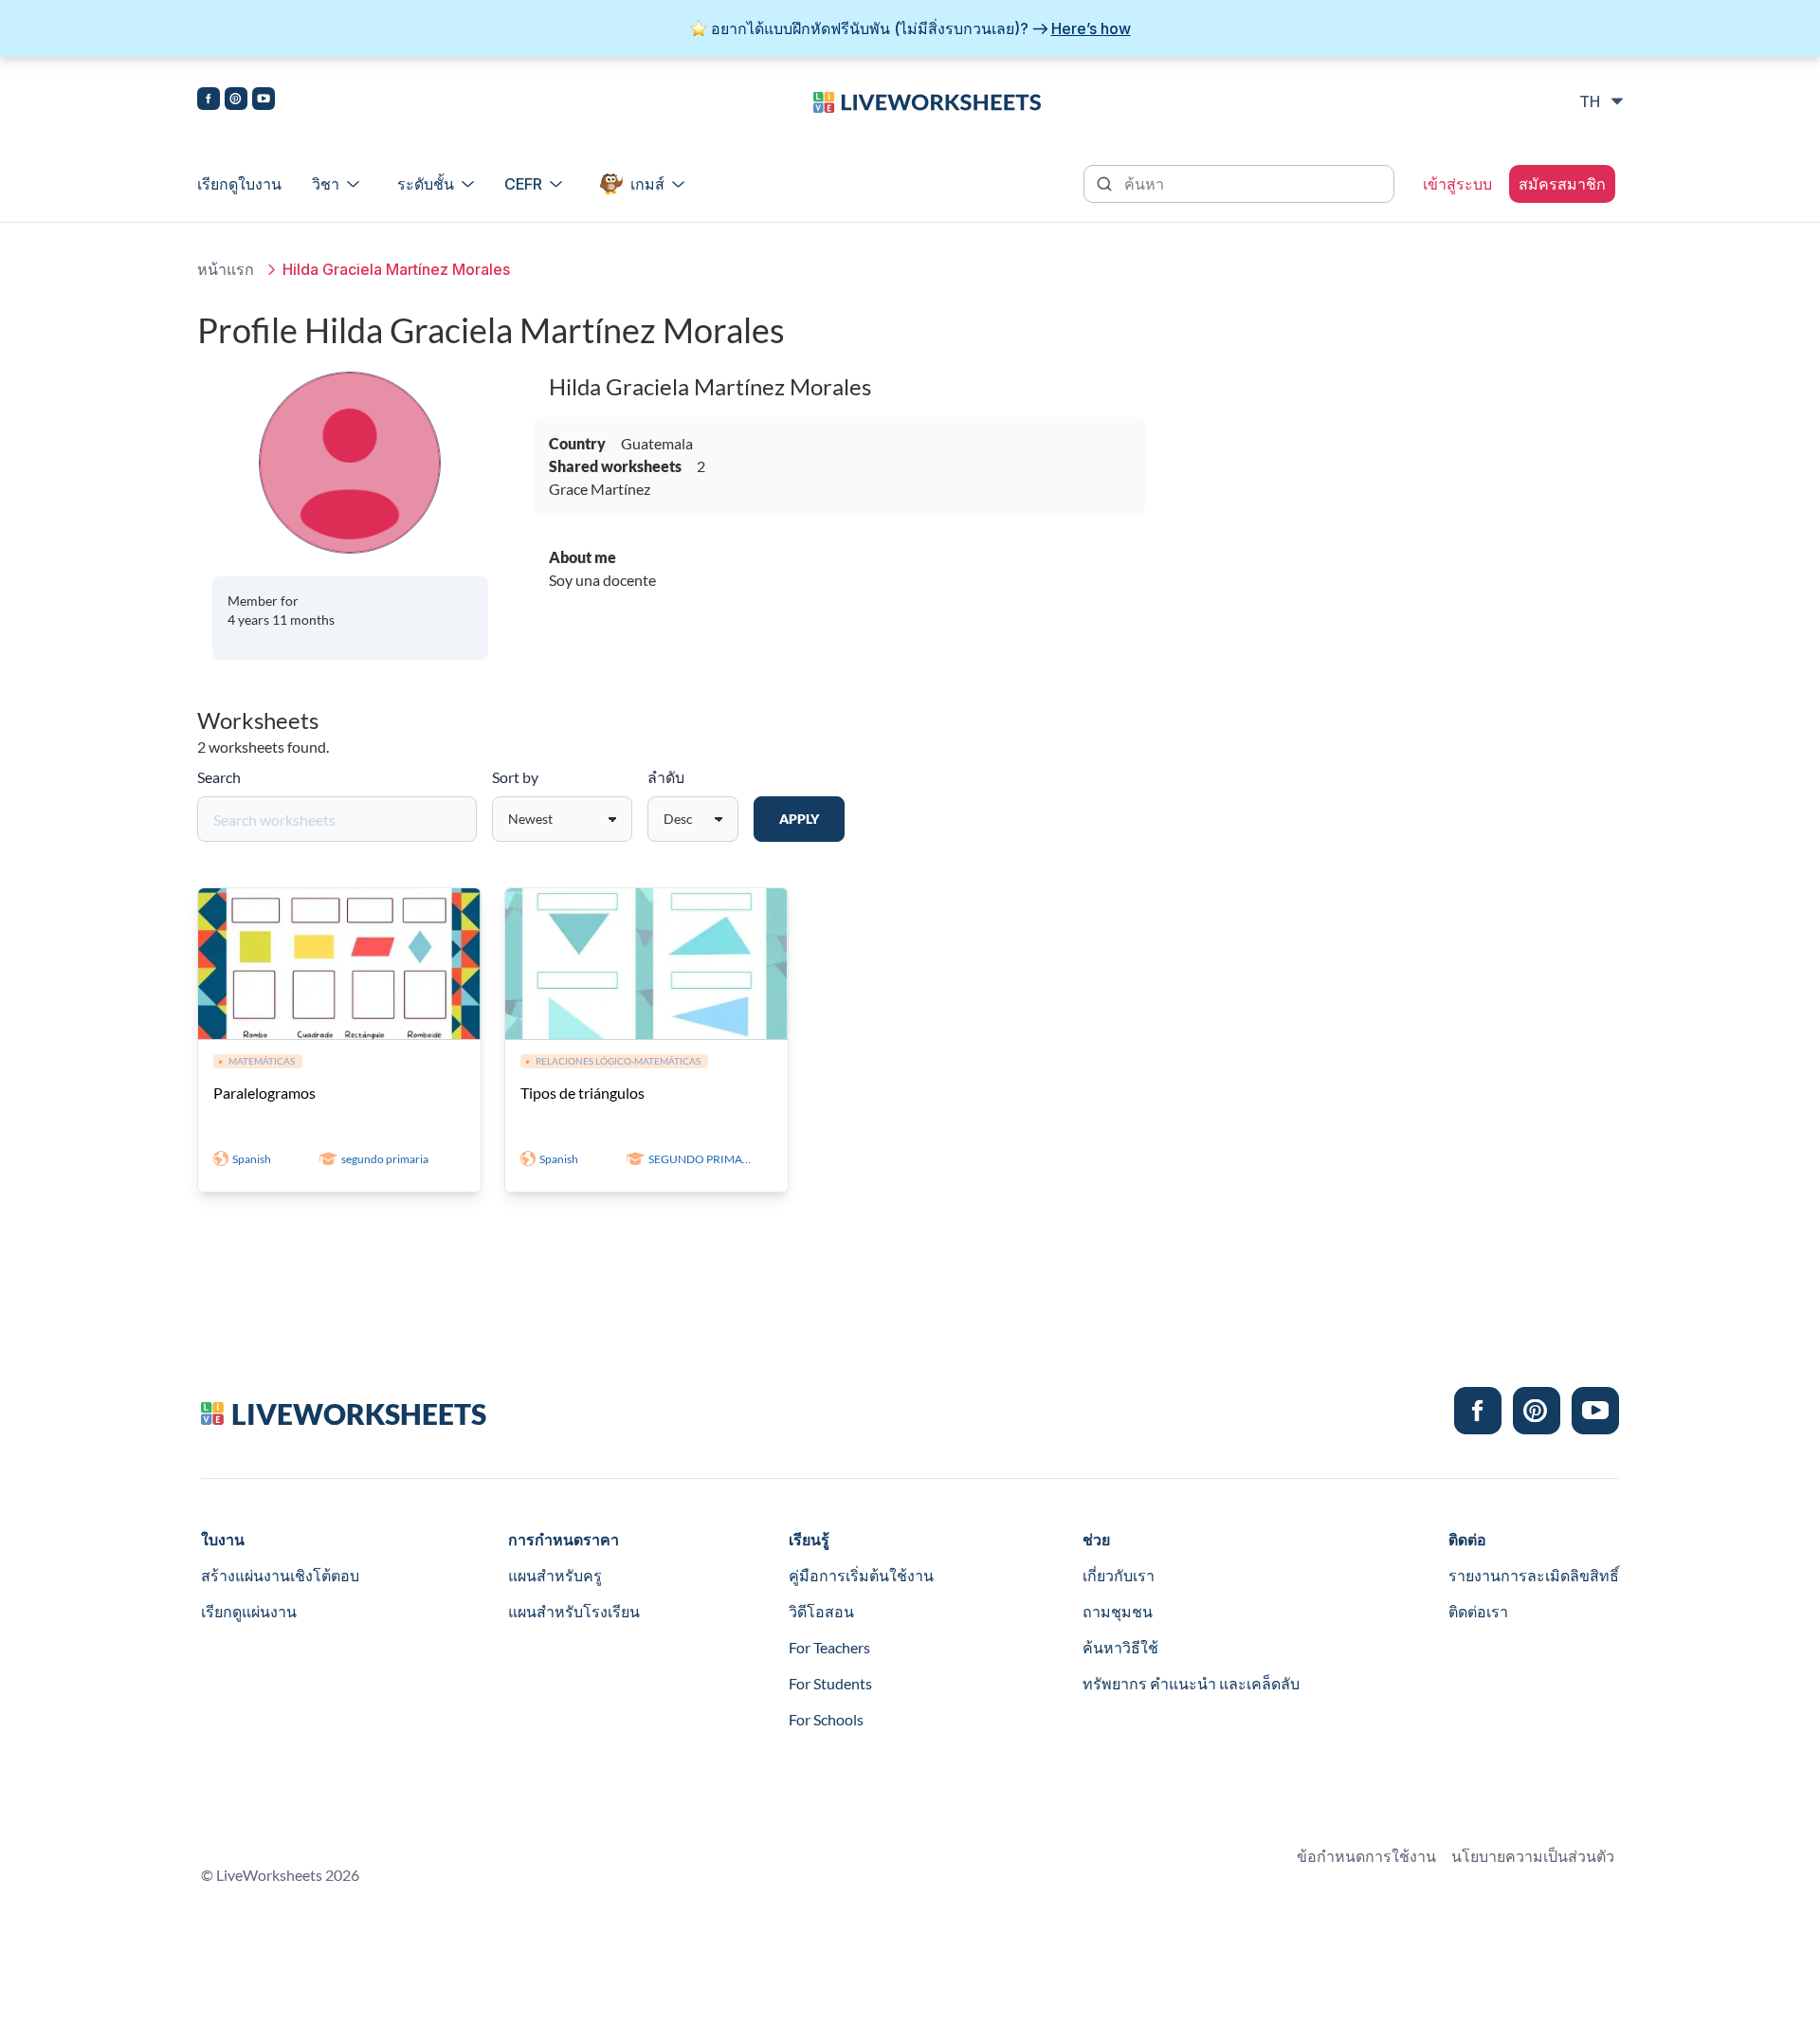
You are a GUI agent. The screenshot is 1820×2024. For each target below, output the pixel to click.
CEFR (523, 184)
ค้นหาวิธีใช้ (1120, 1647)
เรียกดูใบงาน (239, 184)
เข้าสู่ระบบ (1457, 184)
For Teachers (829, 1647)
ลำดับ (666, 777)
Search (219, 777)
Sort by (515, 777)
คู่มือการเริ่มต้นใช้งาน (861, 1575)
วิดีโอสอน (821, 1611)
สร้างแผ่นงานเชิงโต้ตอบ (280, 1575)
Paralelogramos (264, 1093)
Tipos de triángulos (582, 1093)
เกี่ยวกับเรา (1119, 1575)
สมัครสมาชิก (1562, 184)
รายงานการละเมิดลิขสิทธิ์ (1534, 1575)
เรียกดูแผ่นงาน (249, 1611)
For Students (830, 1683)
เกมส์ (647, 184)
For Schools (826, 1719)
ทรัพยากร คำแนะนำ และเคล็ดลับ (1191, 1683)
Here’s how (1091, 28)
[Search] (1106, 182)
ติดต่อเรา (1478, 1611)
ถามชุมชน (1118, 1611)
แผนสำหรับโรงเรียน (574, 1611)
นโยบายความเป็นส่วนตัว (1533, 1856)
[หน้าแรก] (927, 100)
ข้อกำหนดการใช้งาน (1366, 1856)
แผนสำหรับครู (555, 1575)
